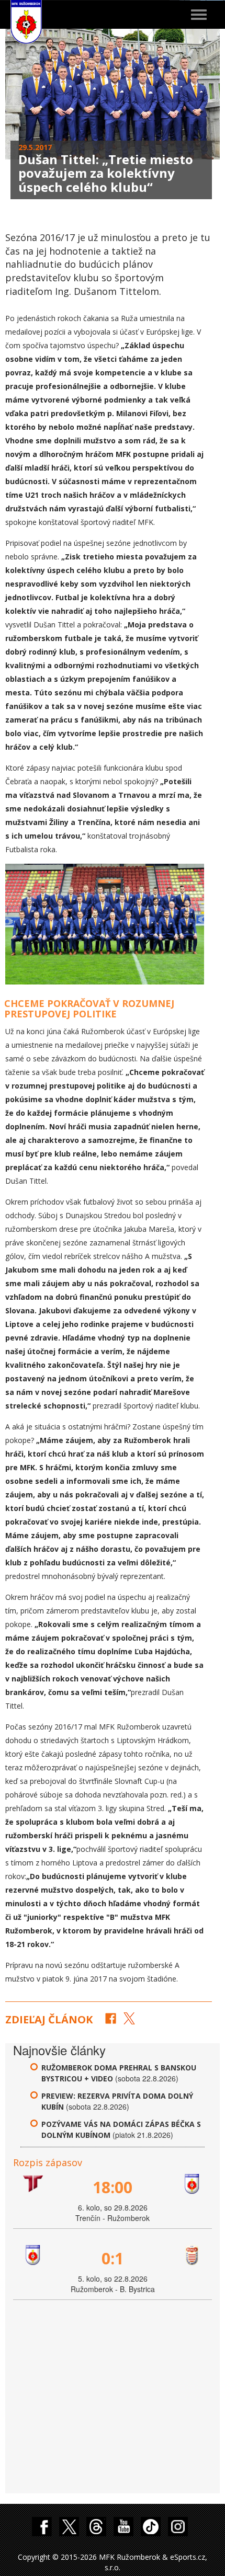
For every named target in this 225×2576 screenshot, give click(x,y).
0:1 (113, 2258)
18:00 (113, 2187)
